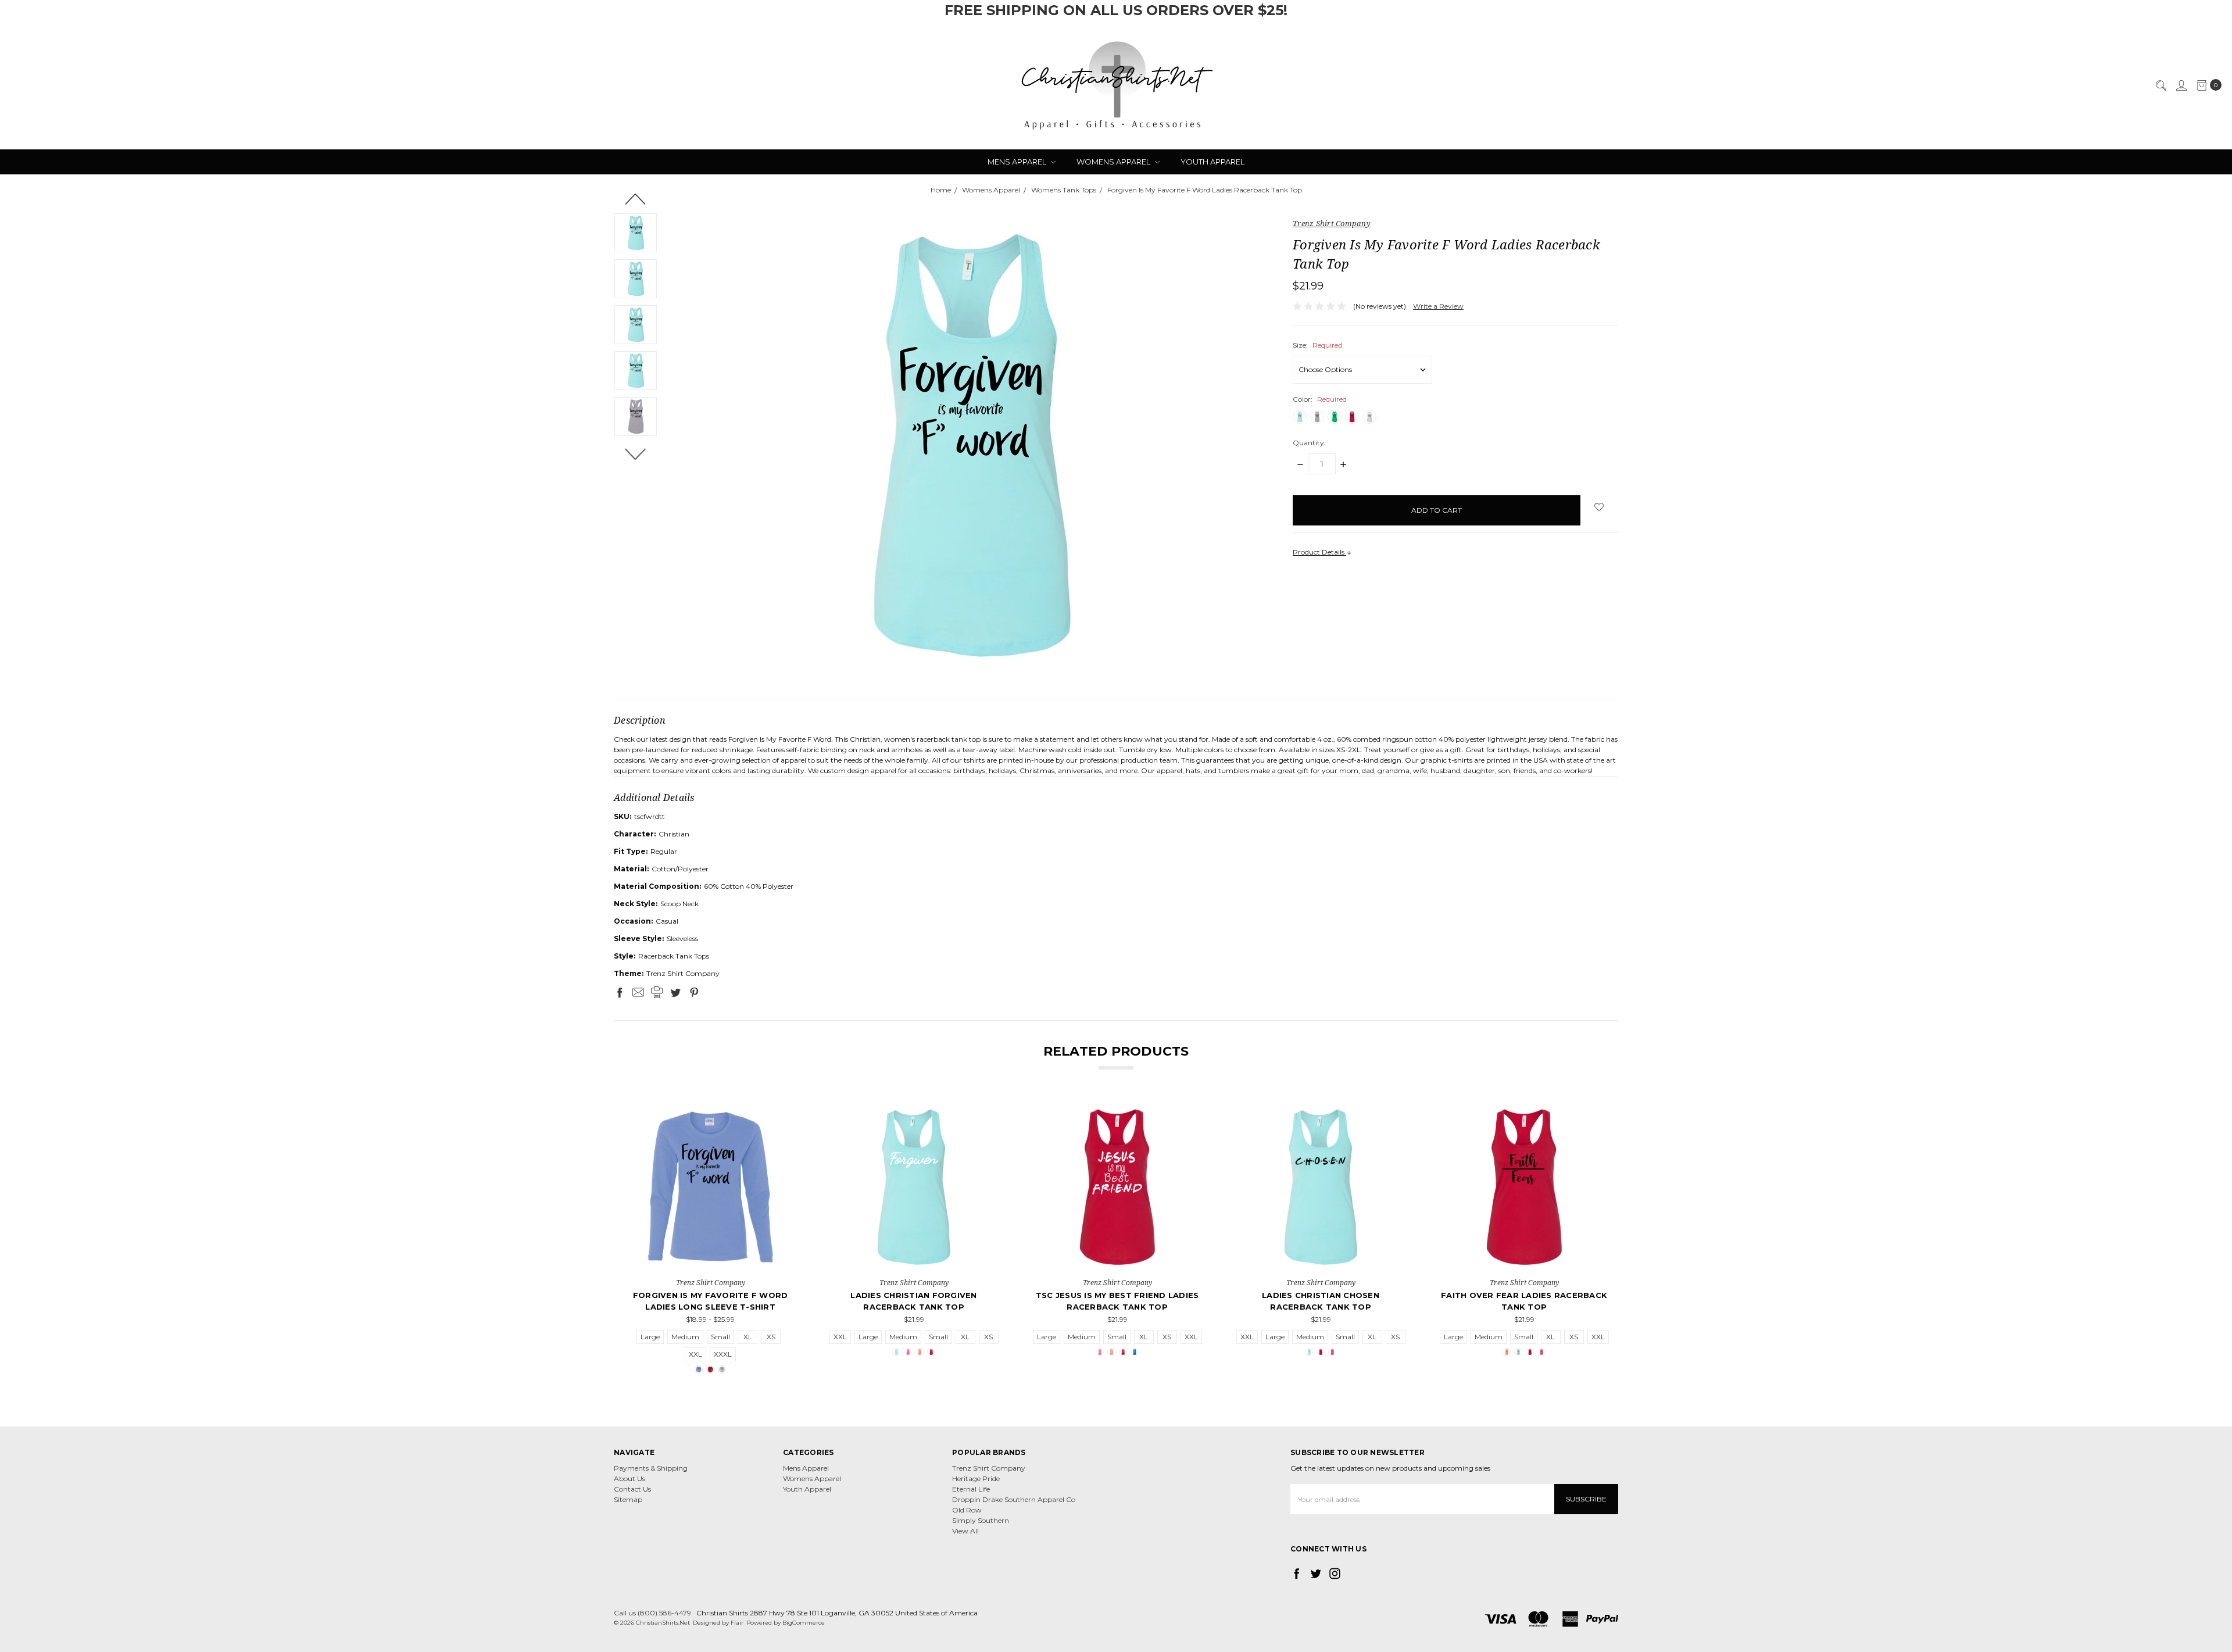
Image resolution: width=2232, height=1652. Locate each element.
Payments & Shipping (651, 1468)
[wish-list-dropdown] (1599, 507)
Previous (636, 199)
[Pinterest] (694, 992)
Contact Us (632, 1489)
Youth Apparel (1212, 162)
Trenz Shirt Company (989, 1468)
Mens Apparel (1018, 162)
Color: (1320, 399)
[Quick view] (779, 1118)
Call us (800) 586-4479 (652, 1613)
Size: (1317, 345)
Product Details (1319, 552)
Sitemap (628, 1499)
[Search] (2161, 85)
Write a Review (1438, 306)
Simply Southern (981, 1520)
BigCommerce (804, 1623)
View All (965, 1531)
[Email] (638, 992)
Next (636, 454)
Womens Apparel (1114, 162)
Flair (737, 1623)
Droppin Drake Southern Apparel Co (1014, 1499)
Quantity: (1309, 443)
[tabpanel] (710, 1239)
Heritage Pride (976, 1478)
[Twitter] (675, 992)
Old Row (967, 1510)
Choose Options (711, 1258)
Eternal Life (971, 1489)
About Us (629, 1478)
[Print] (657, 992)
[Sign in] (2181, 85)
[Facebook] (620, 992)
